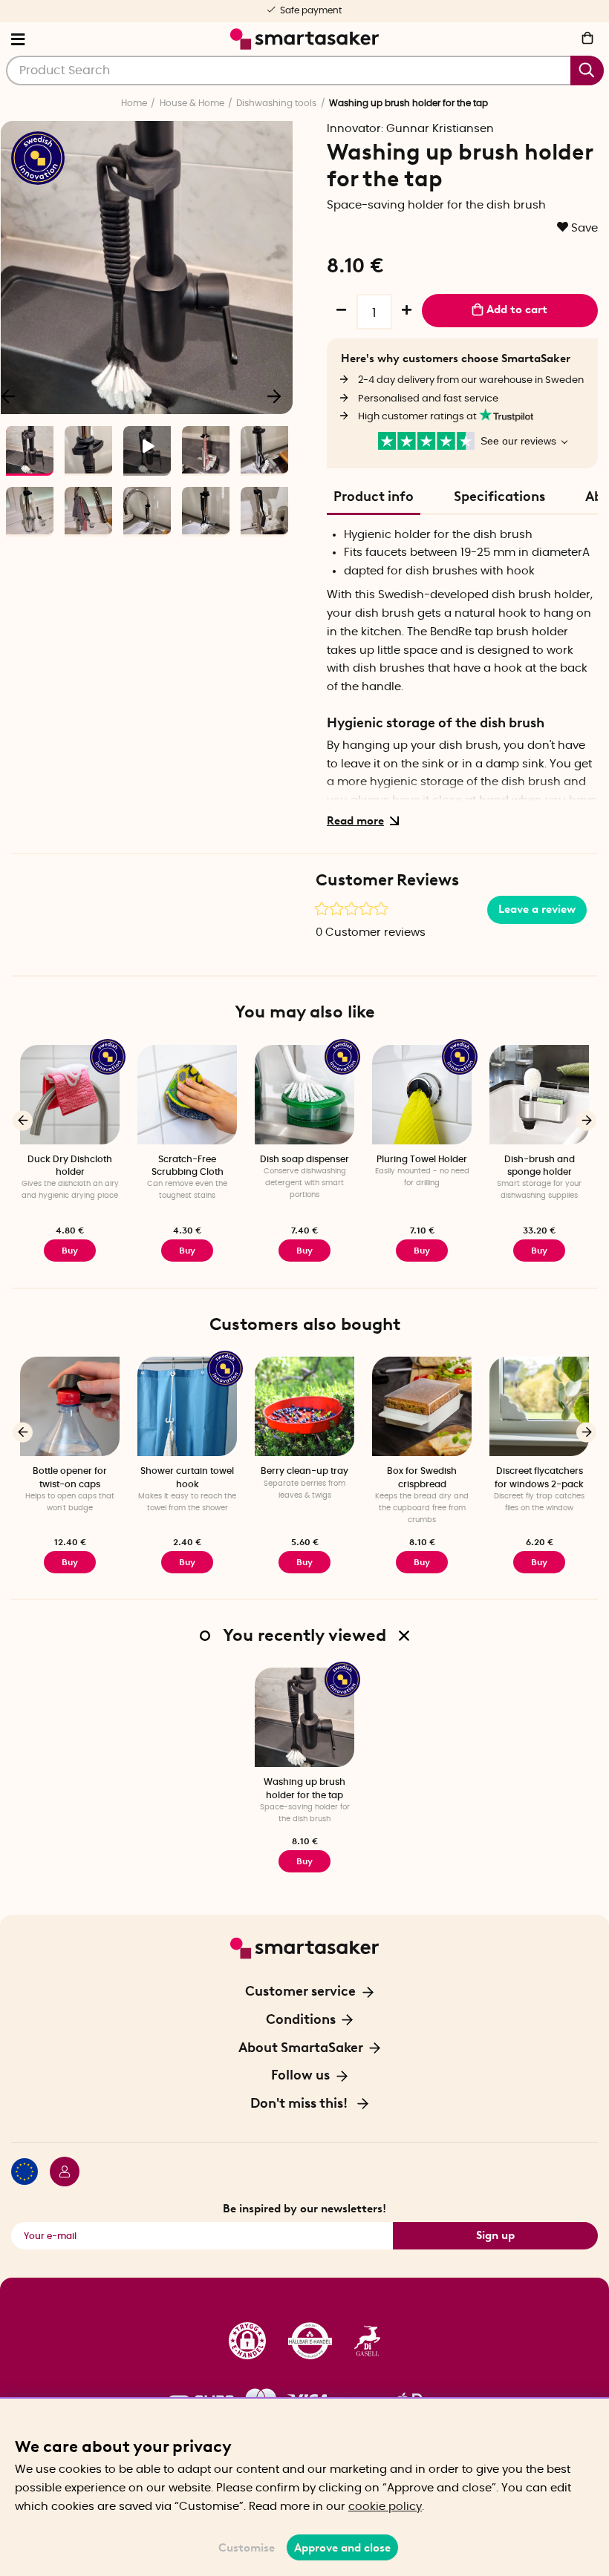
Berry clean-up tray (304, 1471)
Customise (247, 2548)
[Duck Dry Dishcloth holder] (70, 1095)
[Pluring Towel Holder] (422, 1095)
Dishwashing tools (276, 103)
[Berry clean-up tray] (304, 1406)
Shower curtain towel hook (187, 1477)
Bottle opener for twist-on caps (70, 1477)
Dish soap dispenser (304, 1159)
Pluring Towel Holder (422, 1159)
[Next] (274, 396)
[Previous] (23, 1120)
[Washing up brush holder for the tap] (304, 1717)
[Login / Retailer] (59, 2174)
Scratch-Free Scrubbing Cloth (188, 1166)
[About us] (304, 2341)
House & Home (192, 103)
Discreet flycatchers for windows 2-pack (539, 1477)
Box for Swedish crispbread (422, 1477)
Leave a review (537, 909)
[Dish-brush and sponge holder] (539, 1095)
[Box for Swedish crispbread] (422, 1406)
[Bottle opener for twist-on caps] (70, 1406)
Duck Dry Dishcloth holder (70, 1166)
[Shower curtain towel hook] (187, 1406)
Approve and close (342, 2548)
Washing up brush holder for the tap (304, 1788)
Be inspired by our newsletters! (304, 2209)
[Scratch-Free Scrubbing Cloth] (187, 1095)
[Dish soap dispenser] (304, 1095)
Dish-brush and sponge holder (540, 1166)
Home (134, 103)
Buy (70, 1251)
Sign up (495, 2235)
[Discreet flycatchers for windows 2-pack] (539, 1406)
